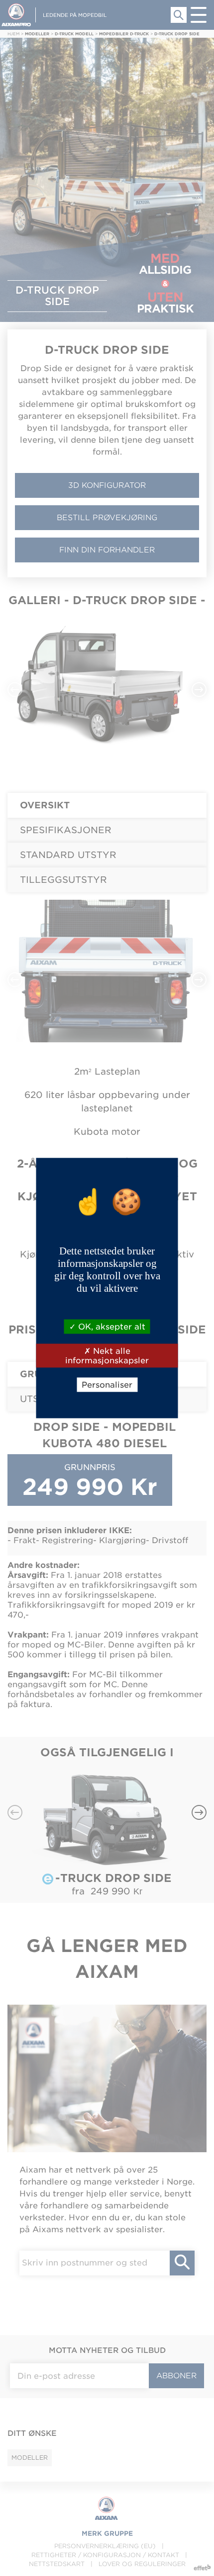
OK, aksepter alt (110, 1326)
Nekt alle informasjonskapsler (107, 1355)
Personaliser (107, 1385)
